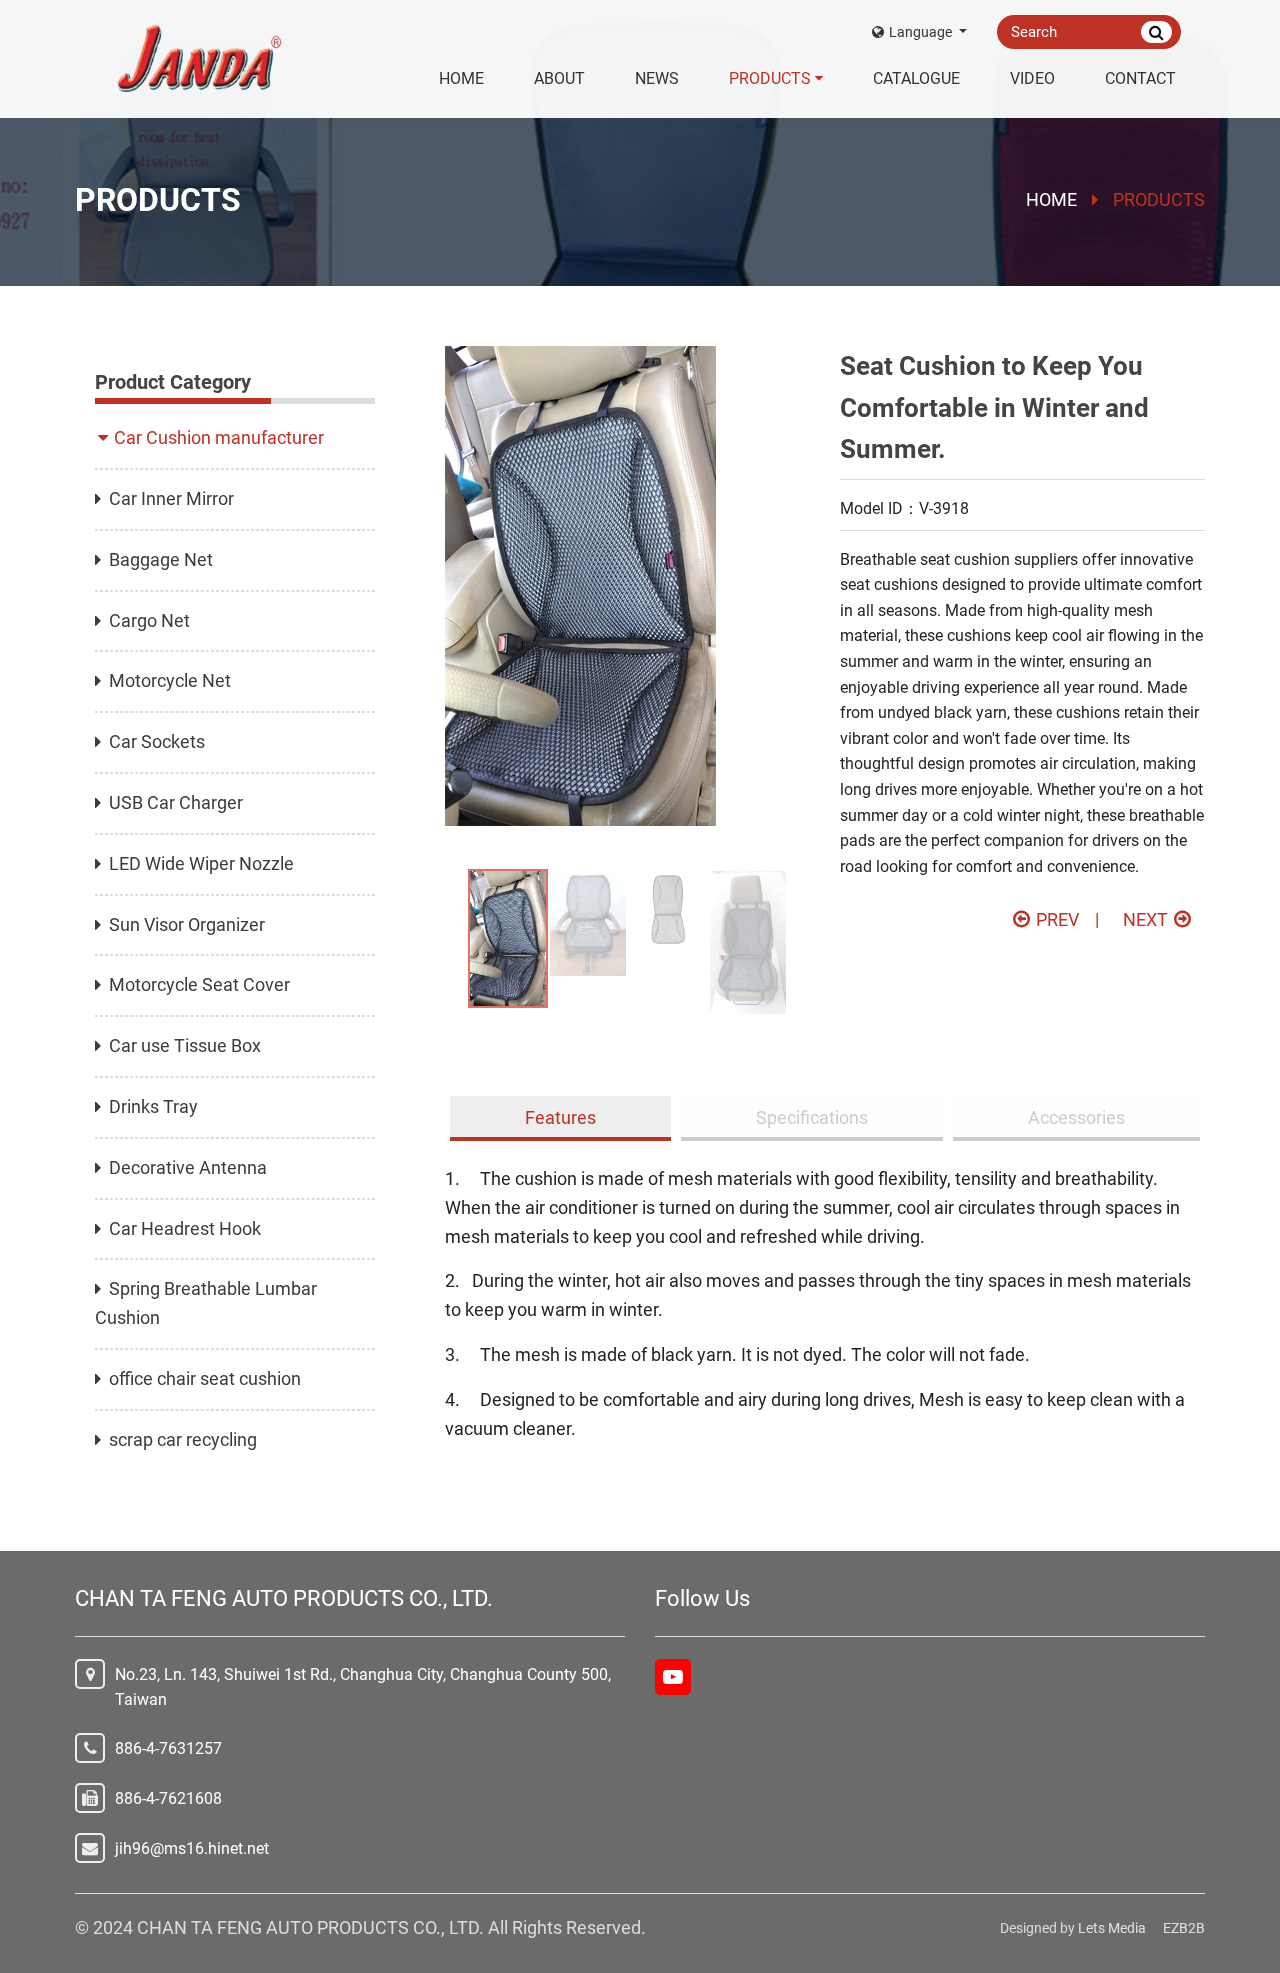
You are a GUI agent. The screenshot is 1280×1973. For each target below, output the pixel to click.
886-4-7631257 (168, 1748)
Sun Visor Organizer (187, 924)
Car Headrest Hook (185, 1228)
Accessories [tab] (1076, 1117)
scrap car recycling (183, 1439)
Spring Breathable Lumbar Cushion (206, 1303)
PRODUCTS (770, 78)
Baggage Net (161, 559)
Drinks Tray (153, 1106)
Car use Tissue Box (185, 1045)
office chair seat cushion (205, 1378)
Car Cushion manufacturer (219, 437)
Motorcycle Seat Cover (199, 984)
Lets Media (1112, 1928)
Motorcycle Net (170, 680)
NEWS (657, 78)
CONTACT (1140, 78)
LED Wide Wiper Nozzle (201, 863)
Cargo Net (149, 620)
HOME (461, 78)
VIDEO (1032, 78)
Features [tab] (560, 1117)
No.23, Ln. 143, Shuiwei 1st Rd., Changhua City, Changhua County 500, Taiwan (363, 1687)
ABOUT (559, 78)
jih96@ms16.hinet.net (192, 1848)
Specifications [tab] (812, 1117)
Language (922, 32)
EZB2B (1184, 1928)
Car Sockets (157, 741)
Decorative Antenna (188, 1167)
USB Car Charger (176, 802)
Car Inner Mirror (171, 498)
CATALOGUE (916, 78)
